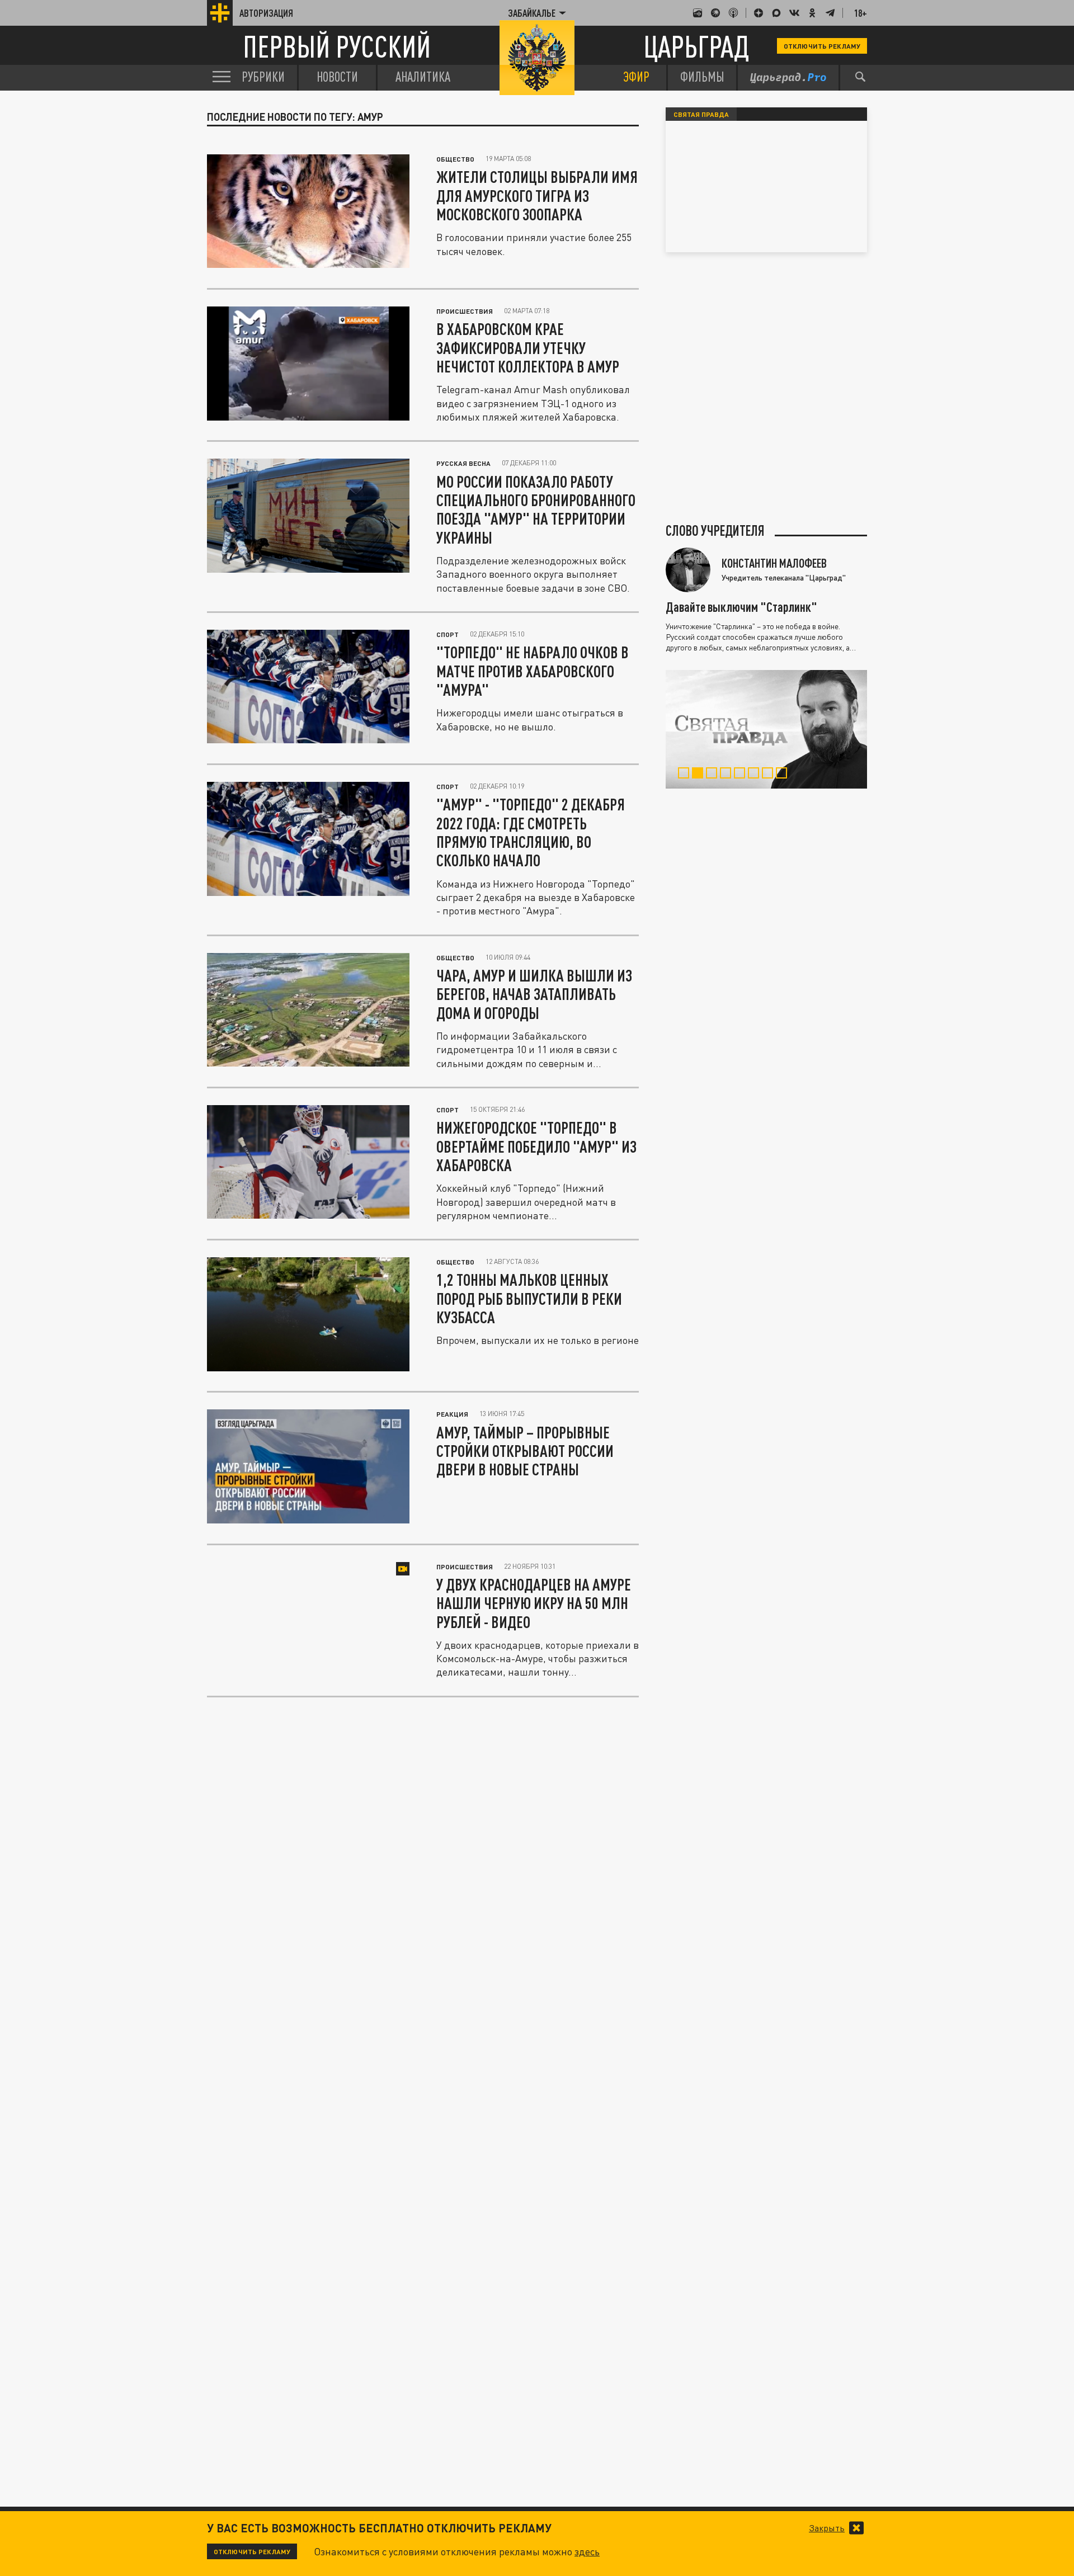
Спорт (447, 634)
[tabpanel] (766, 729)
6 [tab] (756, 775)
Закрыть (827, 2528)
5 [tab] (742, 775)
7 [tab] (770, 775)
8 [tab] (784, 775)
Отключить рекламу (822, 46)
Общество (455, 159)
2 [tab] (700, 775)
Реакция (452, 1414)
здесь (587, 2551)
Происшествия (465, 311)
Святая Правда (701, 114)
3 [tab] (714, 775)
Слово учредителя (715, 531)
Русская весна (463, 463)
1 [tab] (686, 775)
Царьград (696, 46)
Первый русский (337, 46)
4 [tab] (728, 775)
